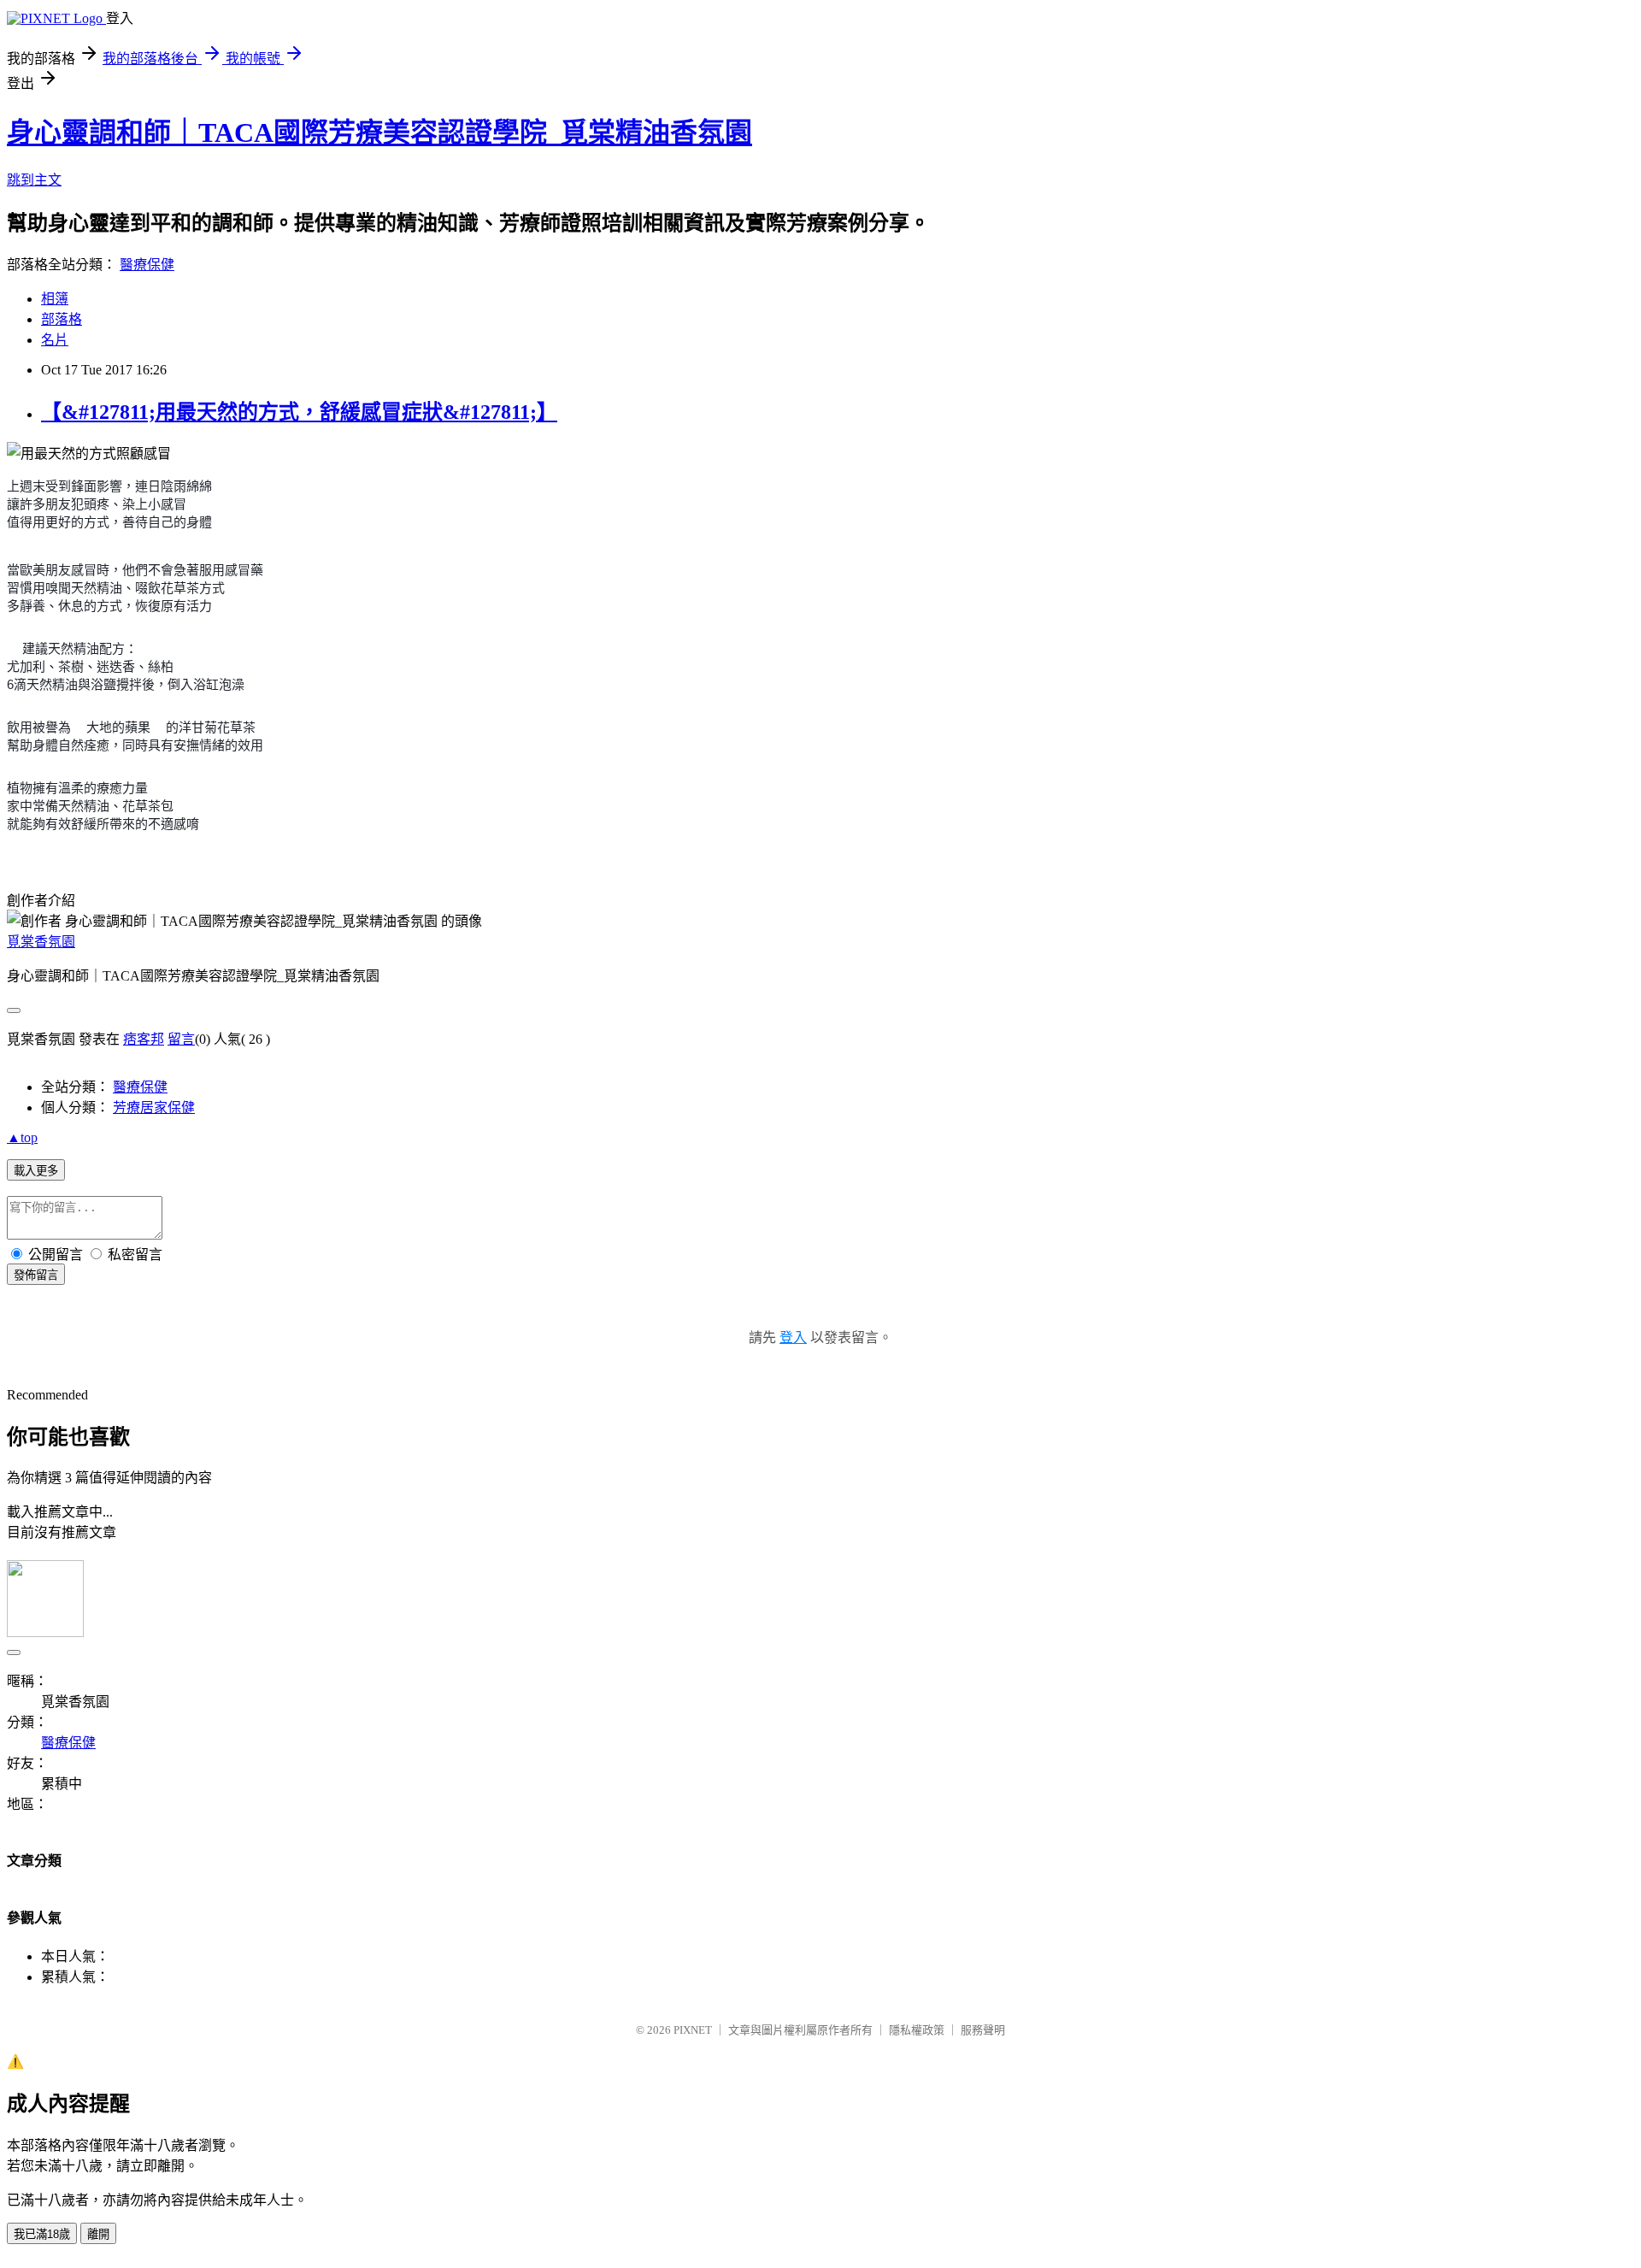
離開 (98, 2234)
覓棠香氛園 (41, 942)
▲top (22, 1137)
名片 (55, 340)
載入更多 (36, 1171)
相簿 (55, 299)
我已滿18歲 (42, 2234)
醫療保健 (147, 265)
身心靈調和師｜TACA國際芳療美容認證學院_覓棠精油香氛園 (379, 133)
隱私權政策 (917, 2030)
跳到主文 (34, 180)
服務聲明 (983, 2030)
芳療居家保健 (154, 1107)
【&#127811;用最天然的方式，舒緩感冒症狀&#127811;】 (299, 412)
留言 (181, 1039)
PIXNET (693, 2030)
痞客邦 (144, 1039)
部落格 (62, 319)
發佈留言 (36, 1275)
